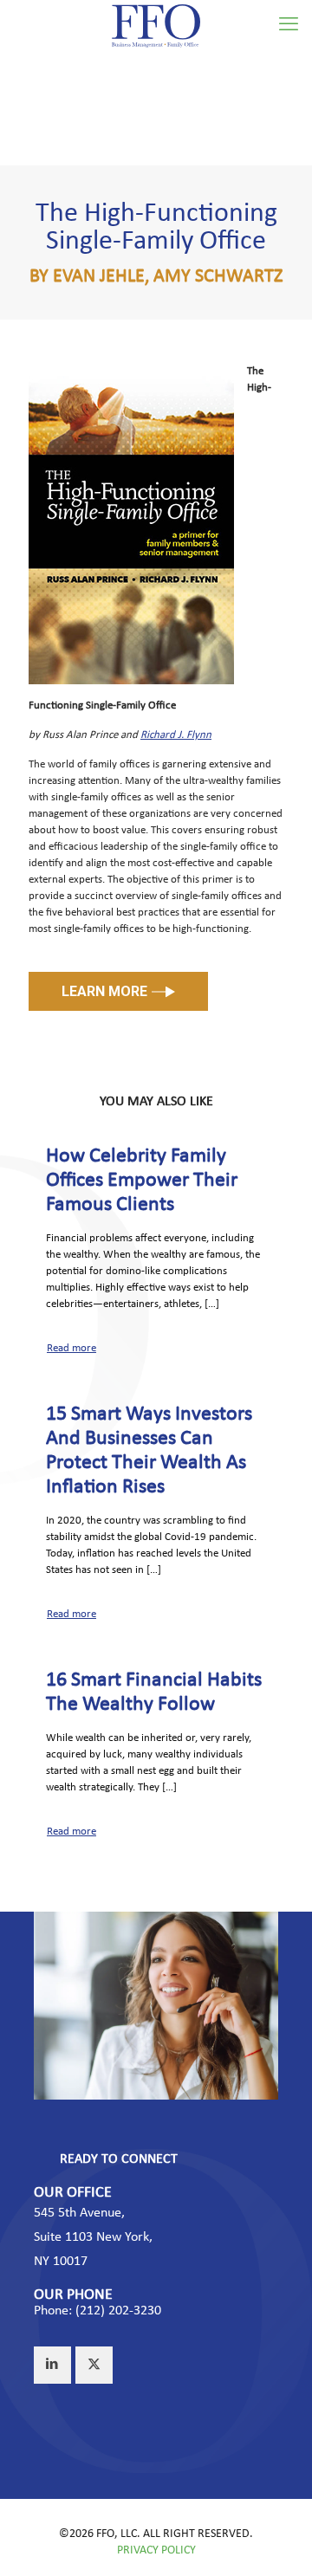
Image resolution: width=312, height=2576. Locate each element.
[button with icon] (52, 2365)
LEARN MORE (104, 991)
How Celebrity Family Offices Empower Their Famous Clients (142, 1181)
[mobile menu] (289, 26)
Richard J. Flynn (176, 735)
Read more (71, 1348)
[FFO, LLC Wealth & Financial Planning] (156, 26)
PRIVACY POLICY (156, 2550)
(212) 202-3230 (118, 2311)
